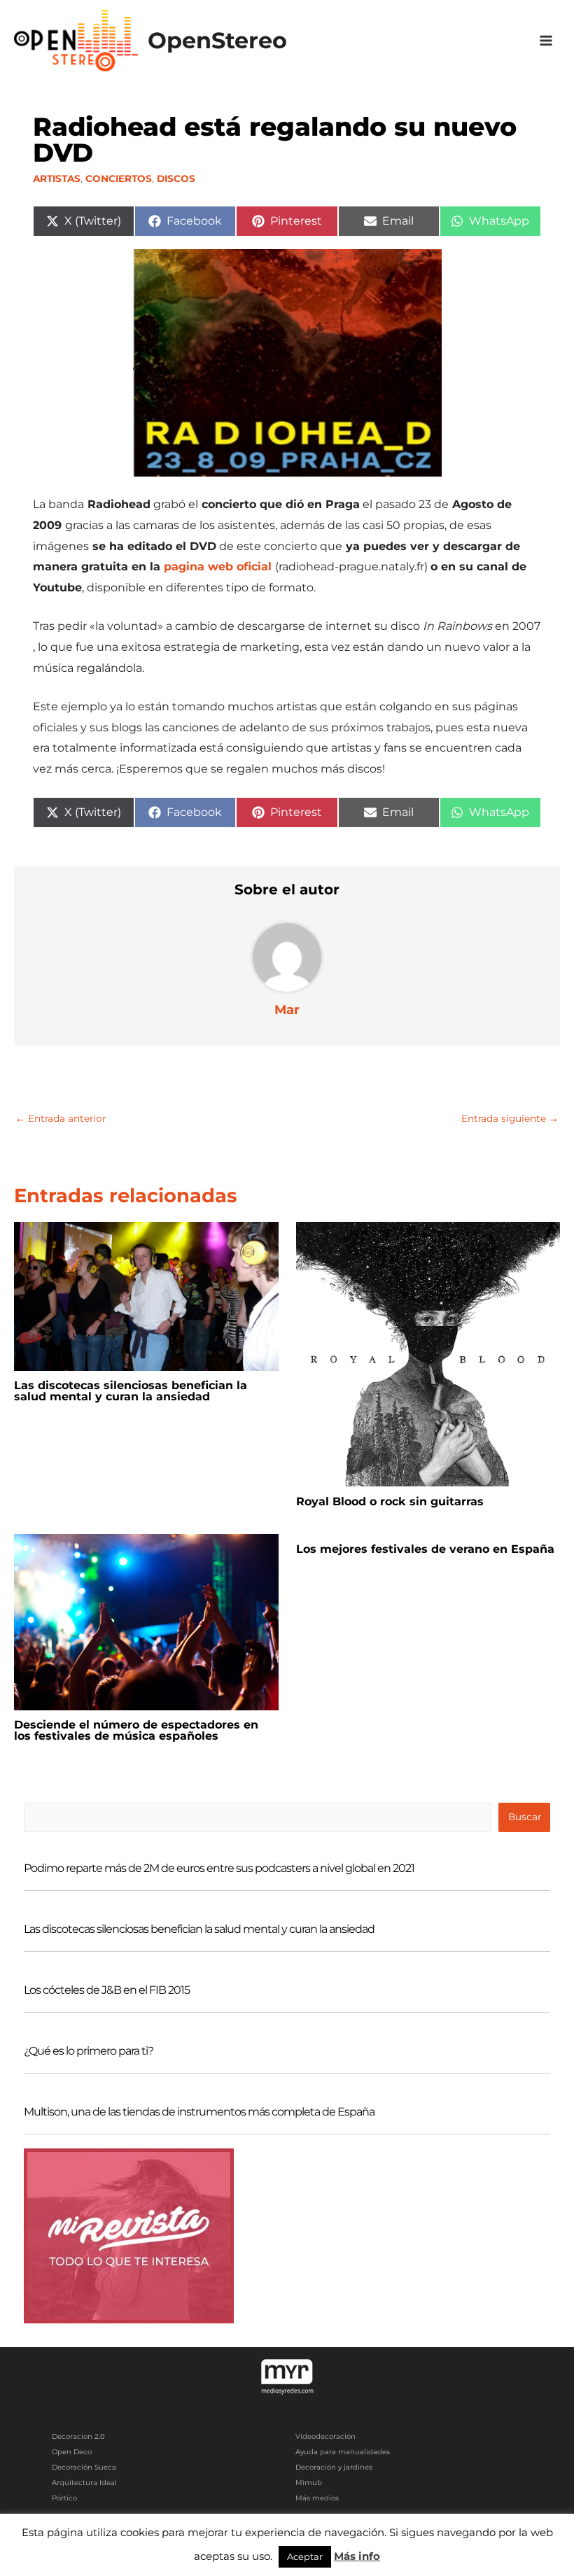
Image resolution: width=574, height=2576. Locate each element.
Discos (176, 178)
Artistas (57, 178)
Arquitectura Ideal (84, 2483)
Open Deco (72, 2452)
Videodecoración (325, 2436)
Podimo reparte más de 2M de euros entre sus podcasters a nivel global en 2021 (219, 1868)
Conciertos (119, 178)
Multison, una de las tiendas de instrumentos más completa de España (199, 2112)
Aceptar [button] (305, 2556)
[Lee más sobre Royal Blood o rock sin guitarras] (428, 1353)
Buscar (525, 1817)
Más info (357, 2556)
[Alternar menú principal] (546, 41)
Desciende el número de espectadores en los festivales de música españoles (136, 1730)
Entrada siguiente (510, 1118)
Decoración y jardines (334, 2467)
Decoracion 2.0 (78, 2436)
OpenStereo (217, 40)
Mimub (309, 2483)
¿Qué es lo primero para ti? (89, 2051)
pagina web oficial (218, 566)
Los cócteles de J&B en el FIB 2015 (107, 1990)
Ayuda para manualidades (343, 2452)
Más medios (317, 2498)
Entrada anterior (61, 1118)
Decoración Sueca (84, 2467)
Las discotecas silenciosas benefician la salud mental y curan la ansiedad (131, 1391)
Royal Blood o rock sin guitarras (390, 1501)
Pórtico (64, 2498)
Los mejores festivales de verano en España (425, 1549)
